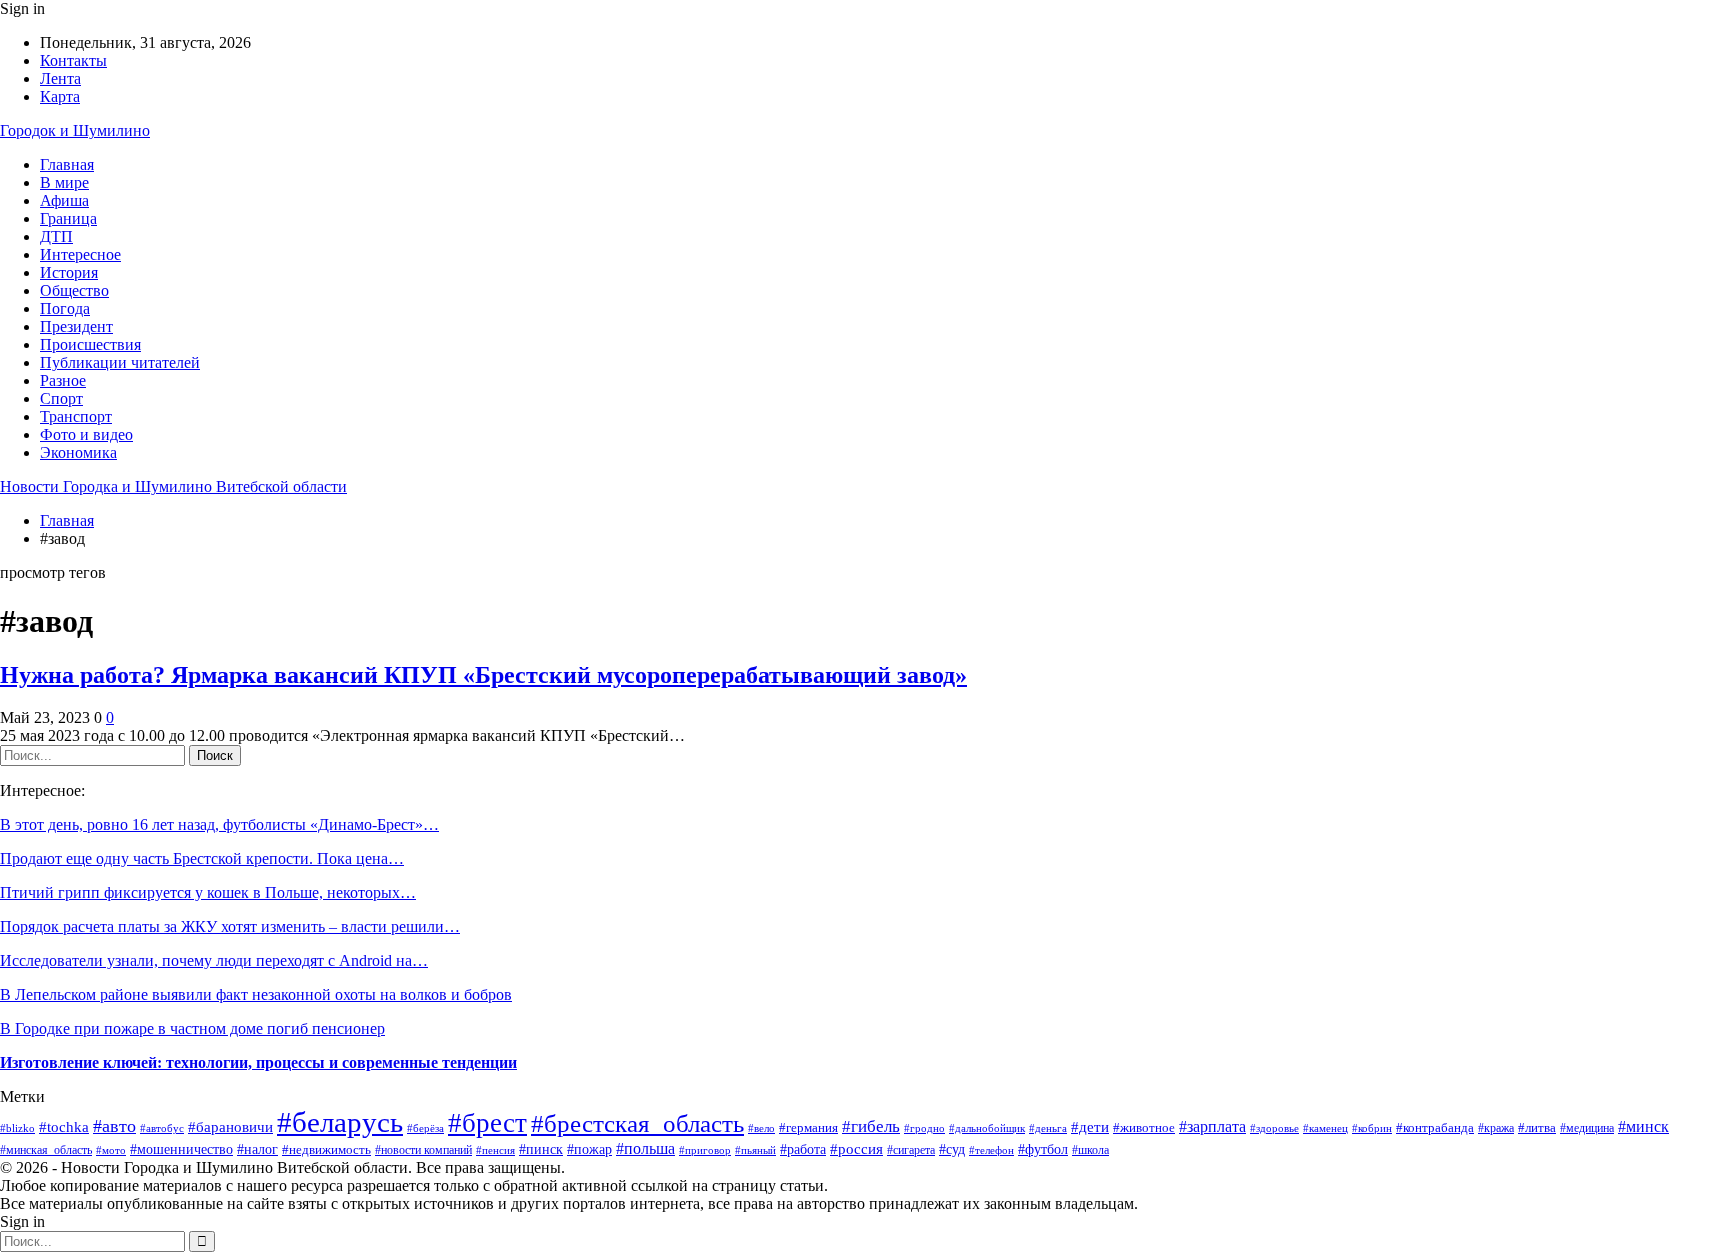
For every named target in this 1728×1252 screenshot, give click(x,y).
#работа (803, 1149)
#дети (1090, 1126)
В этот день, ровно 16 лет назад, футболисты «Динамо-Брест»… (219, 824)
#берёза (425, 1128)
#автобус (162, 1128)
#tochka (64, 1127)
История (69, 272)
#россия (856, 1148)
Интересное (80, 254)
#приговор (705, 1150)
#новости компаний (423, 1150)
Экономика (78, 452)
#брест (487, 1123)
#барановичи (230, 1126)
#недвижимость (326, 1149)
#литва (1537, 1127)
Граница (68, 218)
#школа (1090, 1150)
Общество (74, 290)
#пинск (541, 1149)
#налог (257, 1149)
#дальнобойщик (987, 1128)
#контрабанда (1435, 1127)
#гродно (924, 1128)
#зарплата (1212, 1126)
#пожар (589, 1149)
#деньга (1048, 1128)
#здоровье (1274, 1128)
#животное (1144, 1127)
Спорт (61, 398)
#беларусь (340, 1122)
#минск (1643, 1126)
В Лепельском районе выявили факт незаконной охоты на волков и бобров (256, 994)
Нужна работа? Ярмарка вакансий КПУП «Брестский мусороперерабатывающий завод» (483, 675)
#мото (111, 1150)
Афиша (64, 200)
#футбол (1043, 1149)
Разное (63, 380)
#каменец (1325, 1128)
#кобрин (1372, 1128)
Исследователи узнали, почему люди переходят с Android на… (214, 960)
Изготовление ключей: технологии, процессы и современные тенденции (258, 1062)
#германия (808, 1127)
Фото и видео (86, 434)
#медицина (1587, 1128)
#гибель (871, 1126)
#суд (952, 1149)
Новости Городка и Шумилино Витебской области (173, 486)
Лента (60, 78)
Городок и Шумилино (75, 130)
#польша (645, 1148)
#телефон (991, 1150)
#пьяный (755, 1150)
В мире (64, 182)
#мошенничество (181, 1149)
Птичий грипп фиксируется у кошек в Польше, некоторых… (208, 892)
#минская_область (46, 1150)
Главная (67, 164)
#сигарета (911, 1150)
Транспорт (76, 416)
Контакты (73, 60)
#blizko (17, 1128)
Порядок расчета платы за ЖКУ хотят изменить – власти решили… (230, 926)
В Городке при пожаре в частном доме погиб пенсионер (192, 1028)
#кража (1496, 1128)
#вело (761, 1128)
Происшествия (90, 344)
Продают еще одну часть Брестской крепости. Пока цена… (202, 858)
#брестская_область (637, 1123)
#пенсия (495, 1150)
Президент (76, 326)
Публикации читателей (120, 362)
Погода (65, 308)
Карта (60, 96)
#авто (114, 1126)
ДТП (56, 236)
